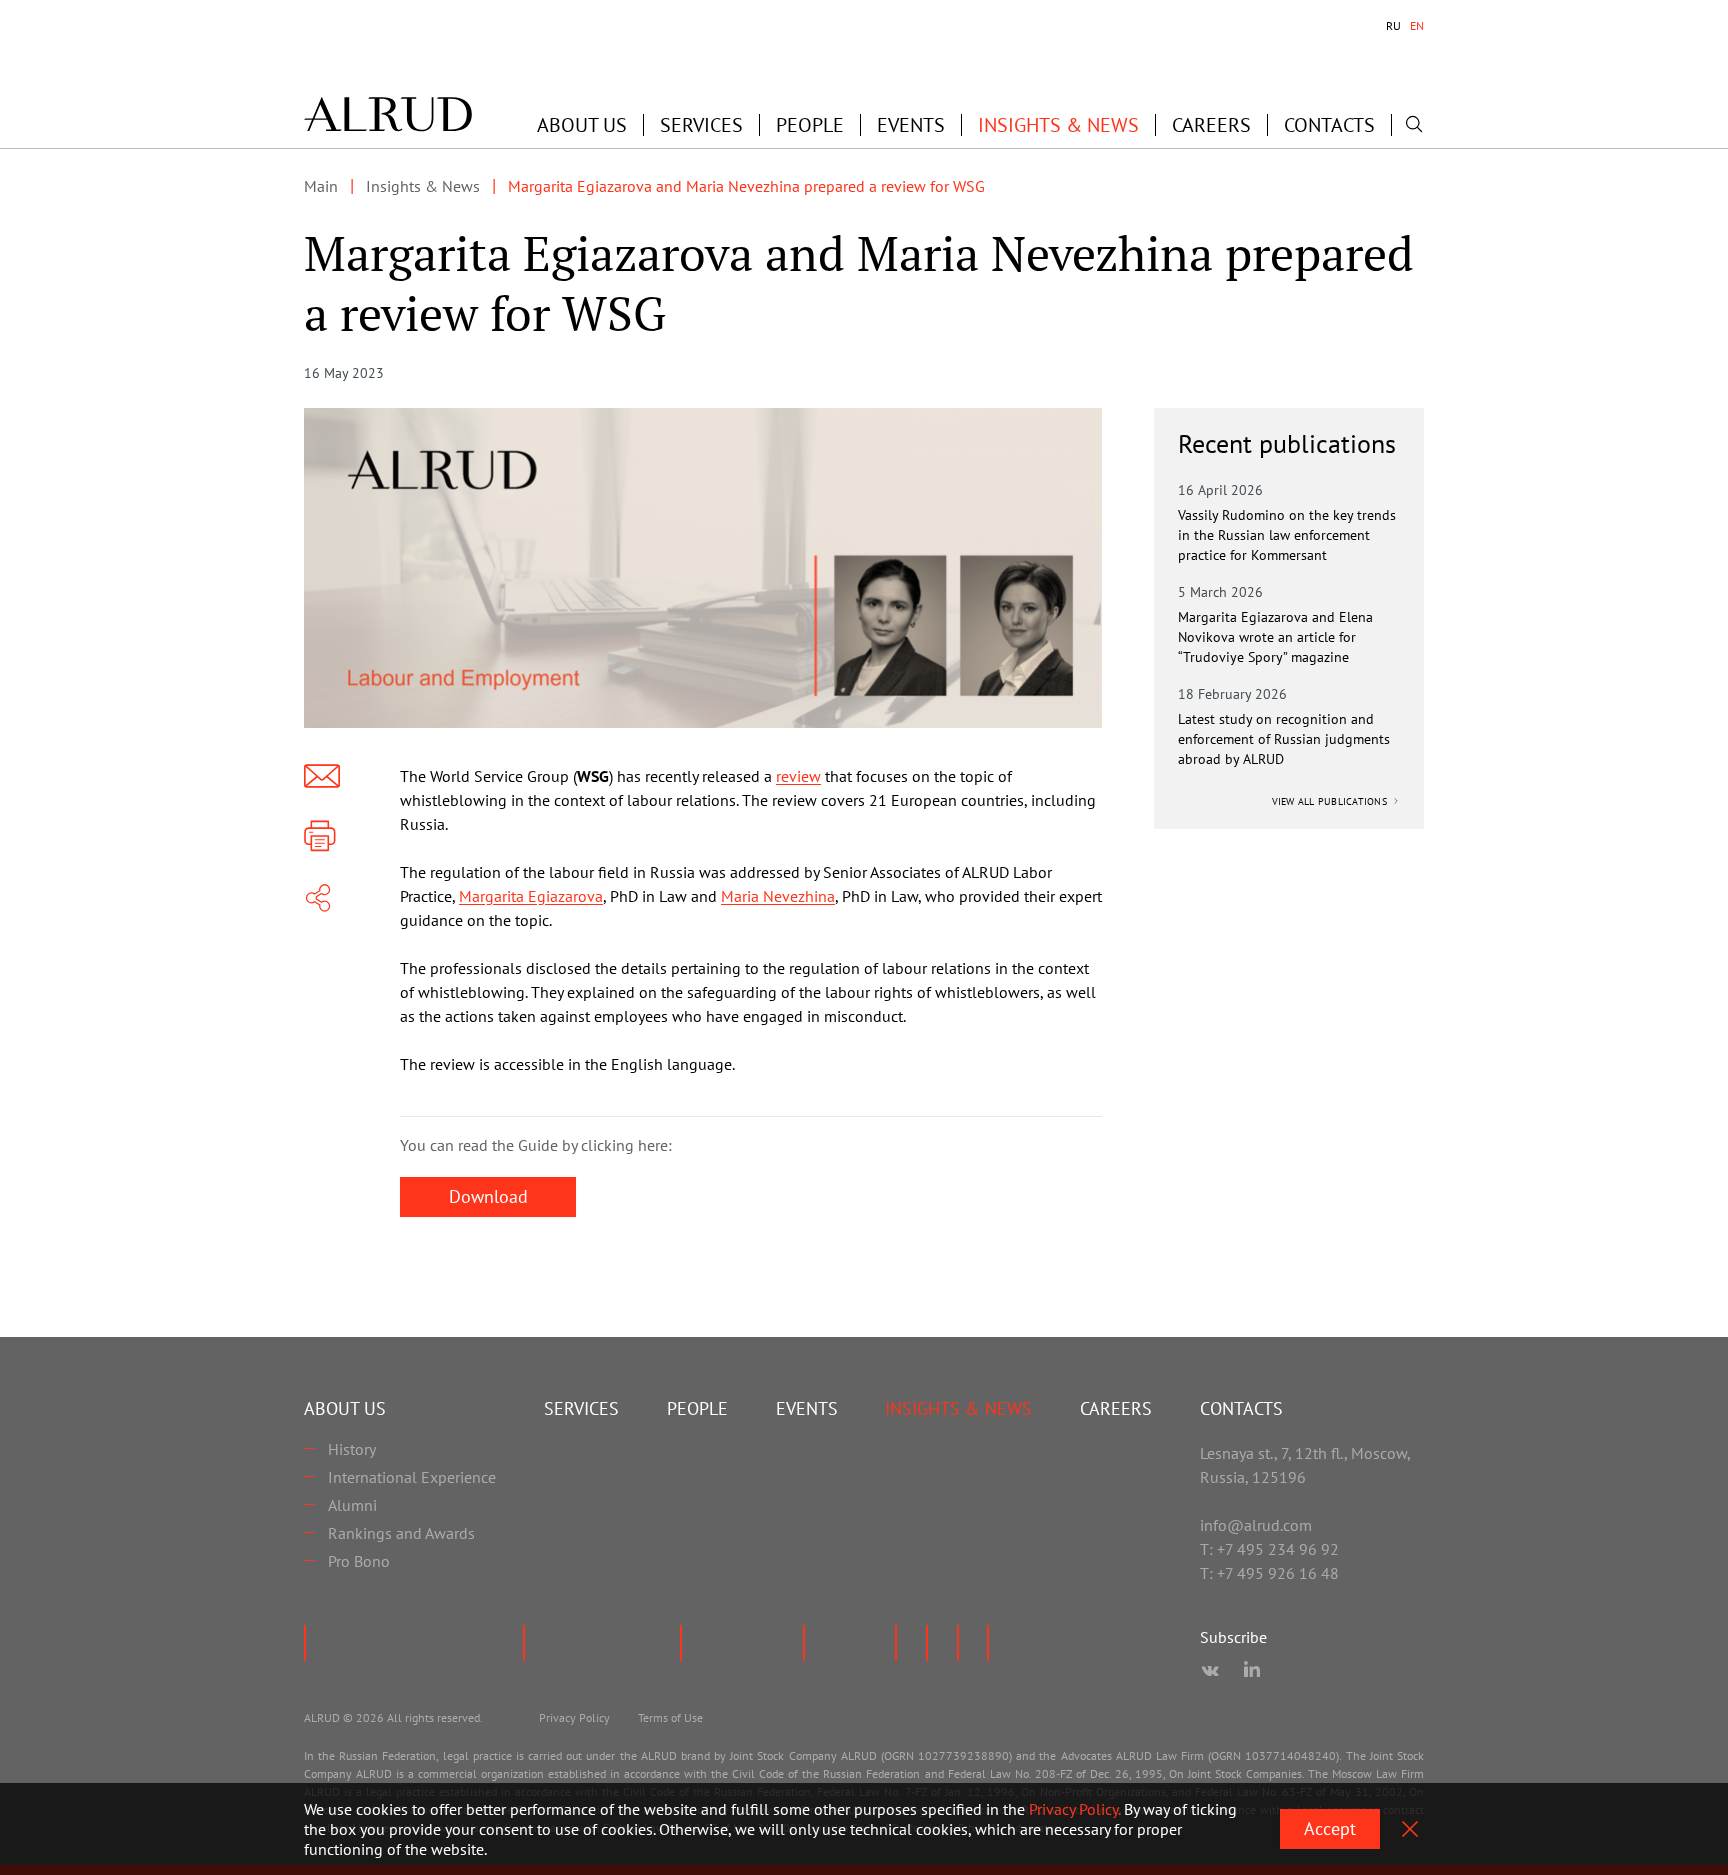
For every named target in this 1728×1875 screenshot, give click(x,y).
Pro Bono (359, 1561)
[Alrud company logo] (388, 114)
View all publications (1331, 801)
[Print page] (320, 836)
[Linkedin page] (1252, 1671)
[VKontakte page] (1210, 1671)
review (798, 776)
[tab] (1393, 26)
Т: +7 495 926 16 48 (1269, 1573)
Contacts (1329, 125)
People (810, 125)
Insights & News (1058, 125)
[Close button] (1410, 1829)
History (352, 1449)
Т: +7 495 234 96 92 (1269, 1549)
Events (911, 125)
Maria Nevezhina (778, 896)
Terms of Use (670, 1717)
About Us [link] (582, 125)
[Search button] (1414, 124)
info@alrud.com (1256, 1525)
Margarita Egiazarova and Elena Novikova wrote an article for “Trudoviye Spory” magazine (1275, 637)
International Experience (412, 1477)
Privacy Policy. (1074, 1809)
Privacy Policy (574, 1717)
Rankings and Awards (401, 1533)
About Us (345, 1408)
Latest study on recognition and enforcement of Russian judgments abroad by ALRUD (1284, 739)
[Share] (318, 898)
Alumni (352, 1505)
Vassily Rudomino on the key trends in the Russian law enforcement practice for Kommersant (1287, 535)
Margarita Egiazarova (531, 896)
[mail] (322, 776)
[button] (582, 125)
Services (701, 125)
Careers (1211, 125)
